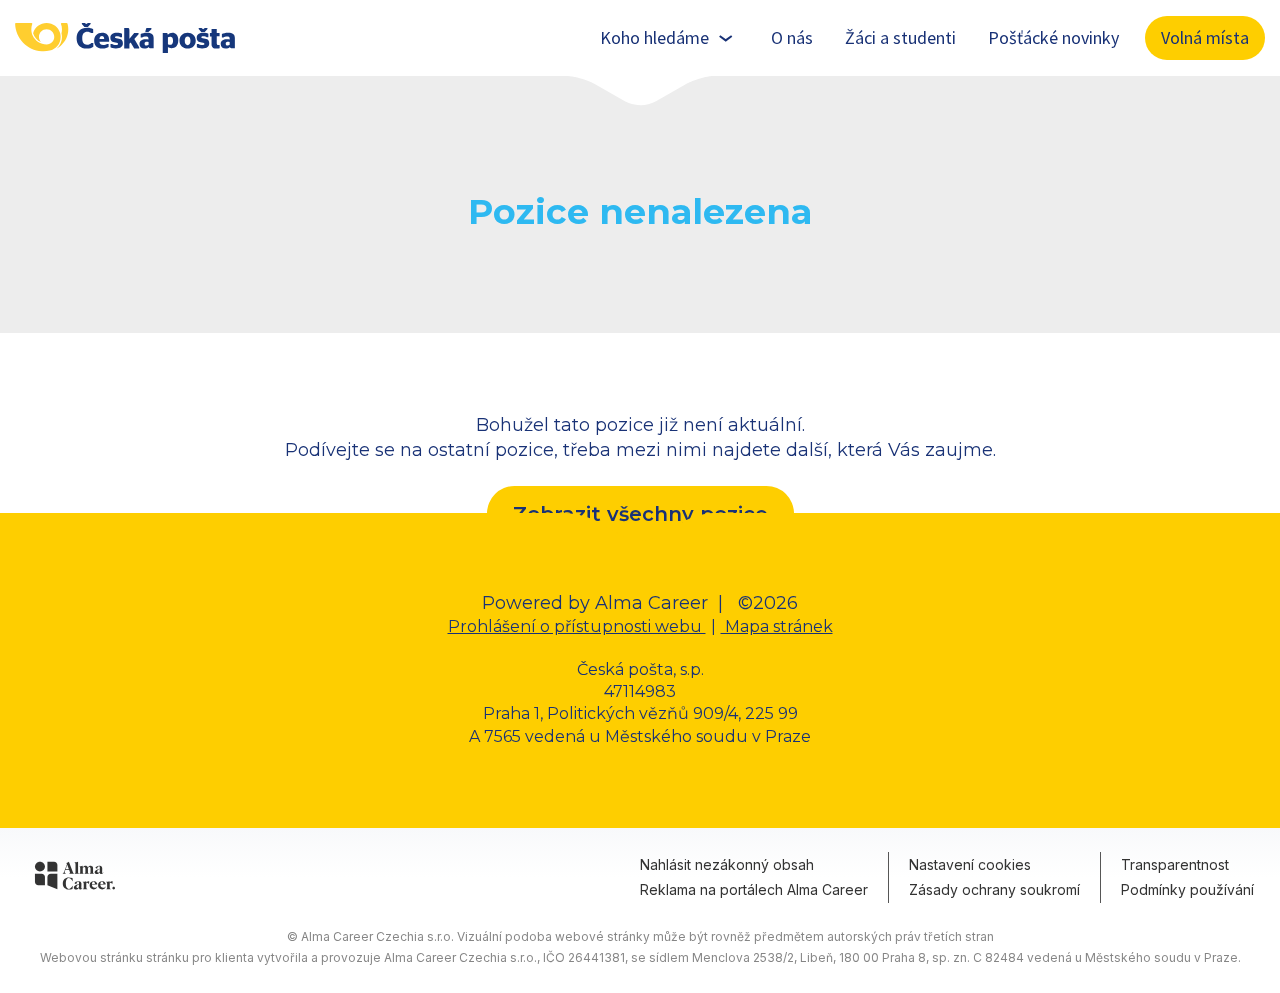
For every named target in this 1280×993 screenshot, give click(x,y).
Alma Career (651, 603)
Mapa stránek (777, 626)
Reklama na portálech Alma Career (754, 889)
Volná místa (1205, 37)
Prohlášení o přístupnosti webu (577, 626)
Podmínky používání (1187, 889)
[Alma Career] (75, 879)
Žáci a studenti (900, 37)
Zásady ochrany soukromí (994, 889)
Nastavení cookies (970, 864)
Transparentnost (1175, 864)
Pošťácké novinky (1053, 37)
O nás (792, 37)
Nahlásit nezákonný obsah (727, 864)
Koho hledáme (654, 37)
